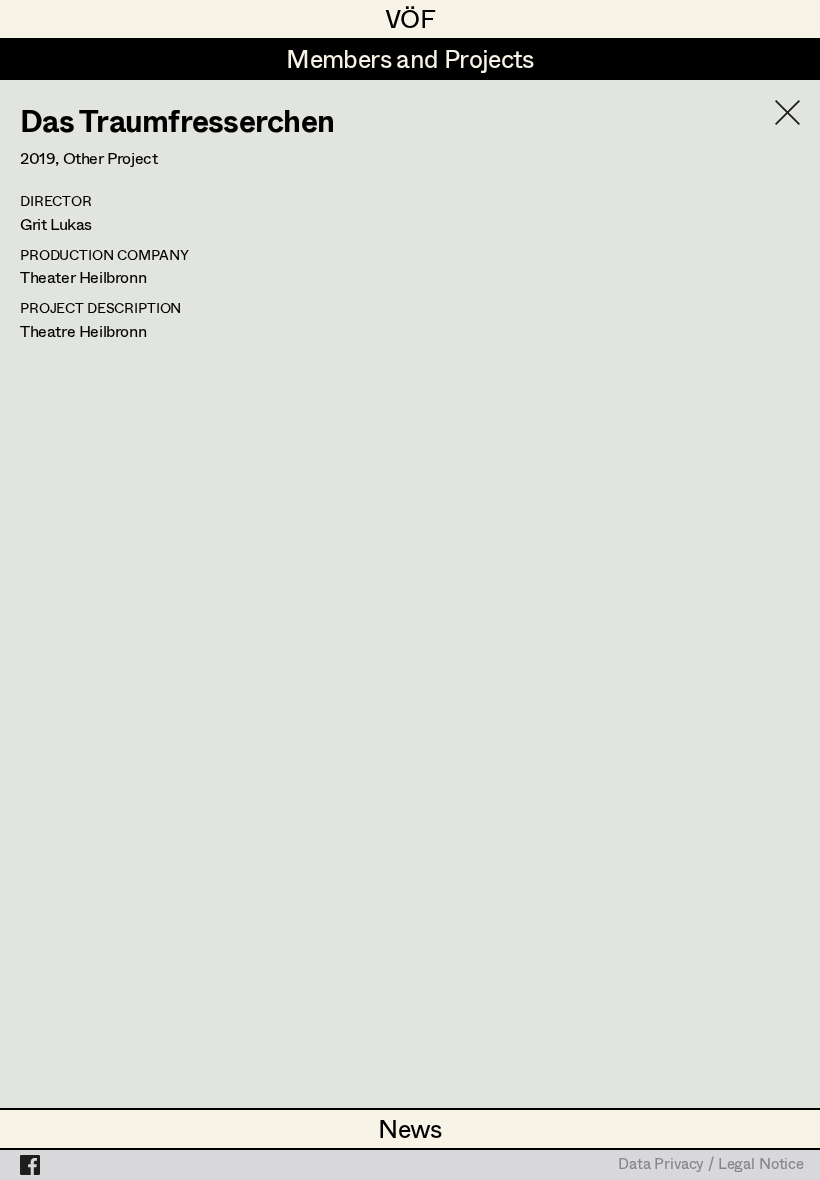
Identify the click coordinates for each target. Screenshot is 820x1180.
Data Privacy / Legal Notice (711, 1165)
